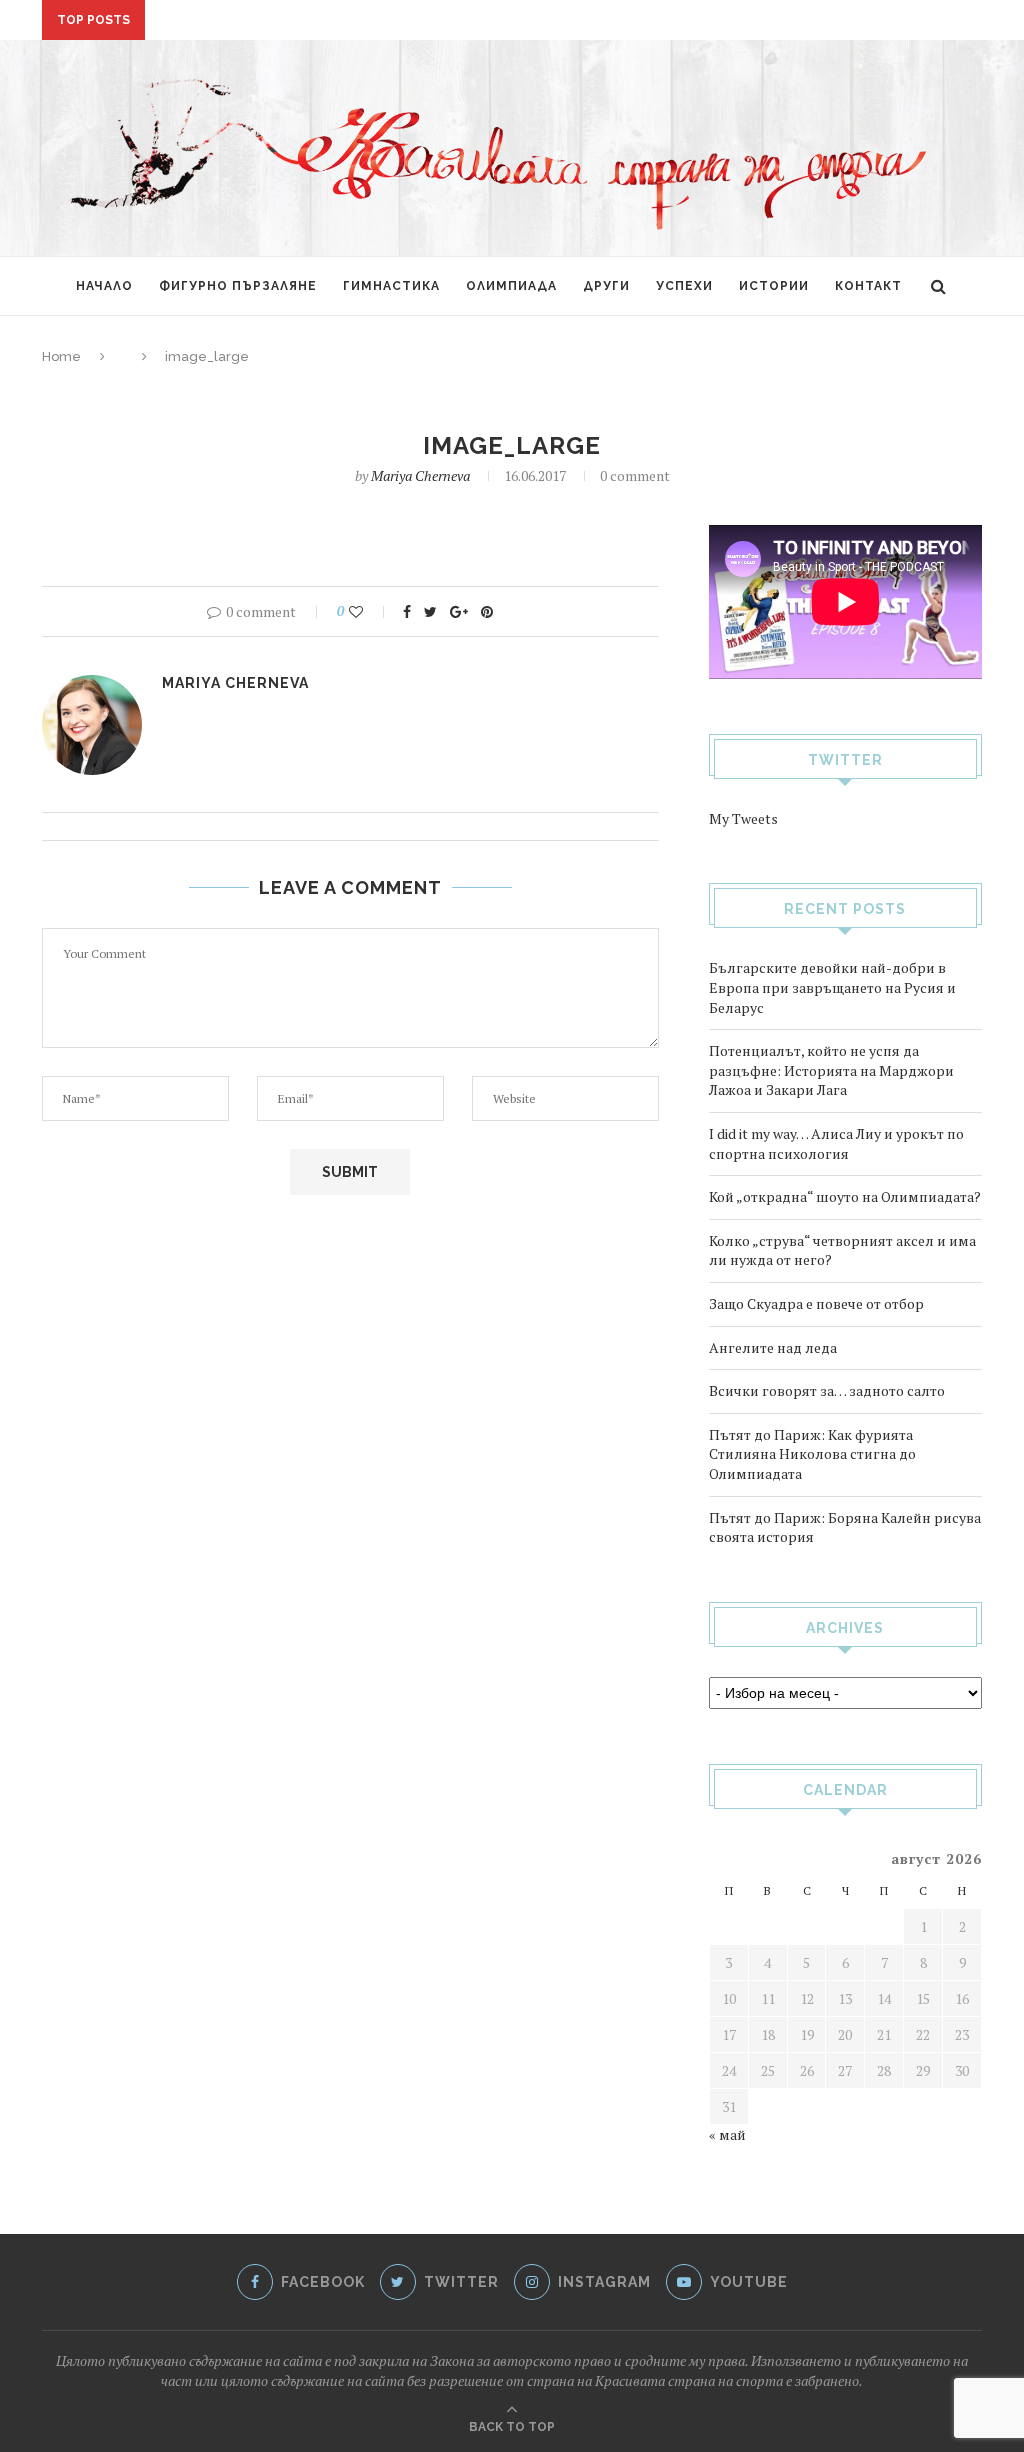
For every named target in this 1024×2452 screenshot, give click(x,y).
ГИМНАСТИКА (391, 286)
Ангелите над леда (773, 1347)
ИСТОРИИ (774, 286)
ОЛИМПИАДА (511, 286)
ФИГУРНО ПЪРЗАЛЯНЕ (238, 286)
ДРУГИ (606, 286)
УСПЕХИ (684, 286)
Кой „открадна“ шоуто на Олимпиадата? (845, 1196)
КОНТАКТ (868, 286)
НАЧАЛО (104, 286)
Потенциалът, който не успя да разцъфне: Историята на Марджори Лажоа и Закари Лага (831, 1070)
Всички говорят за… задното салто (290, 12)
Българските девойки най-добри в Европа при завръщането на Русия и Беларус (832, 987)
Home (61, 356)
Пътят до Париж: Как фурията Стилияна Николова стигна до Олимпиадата (812, 1454)
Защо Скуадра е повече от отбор (816, 1303)
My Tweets (743, 818)
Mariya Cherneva (420, 475)
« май (727, 2134)
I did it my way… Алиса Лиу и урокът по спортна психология (836, 1143)
